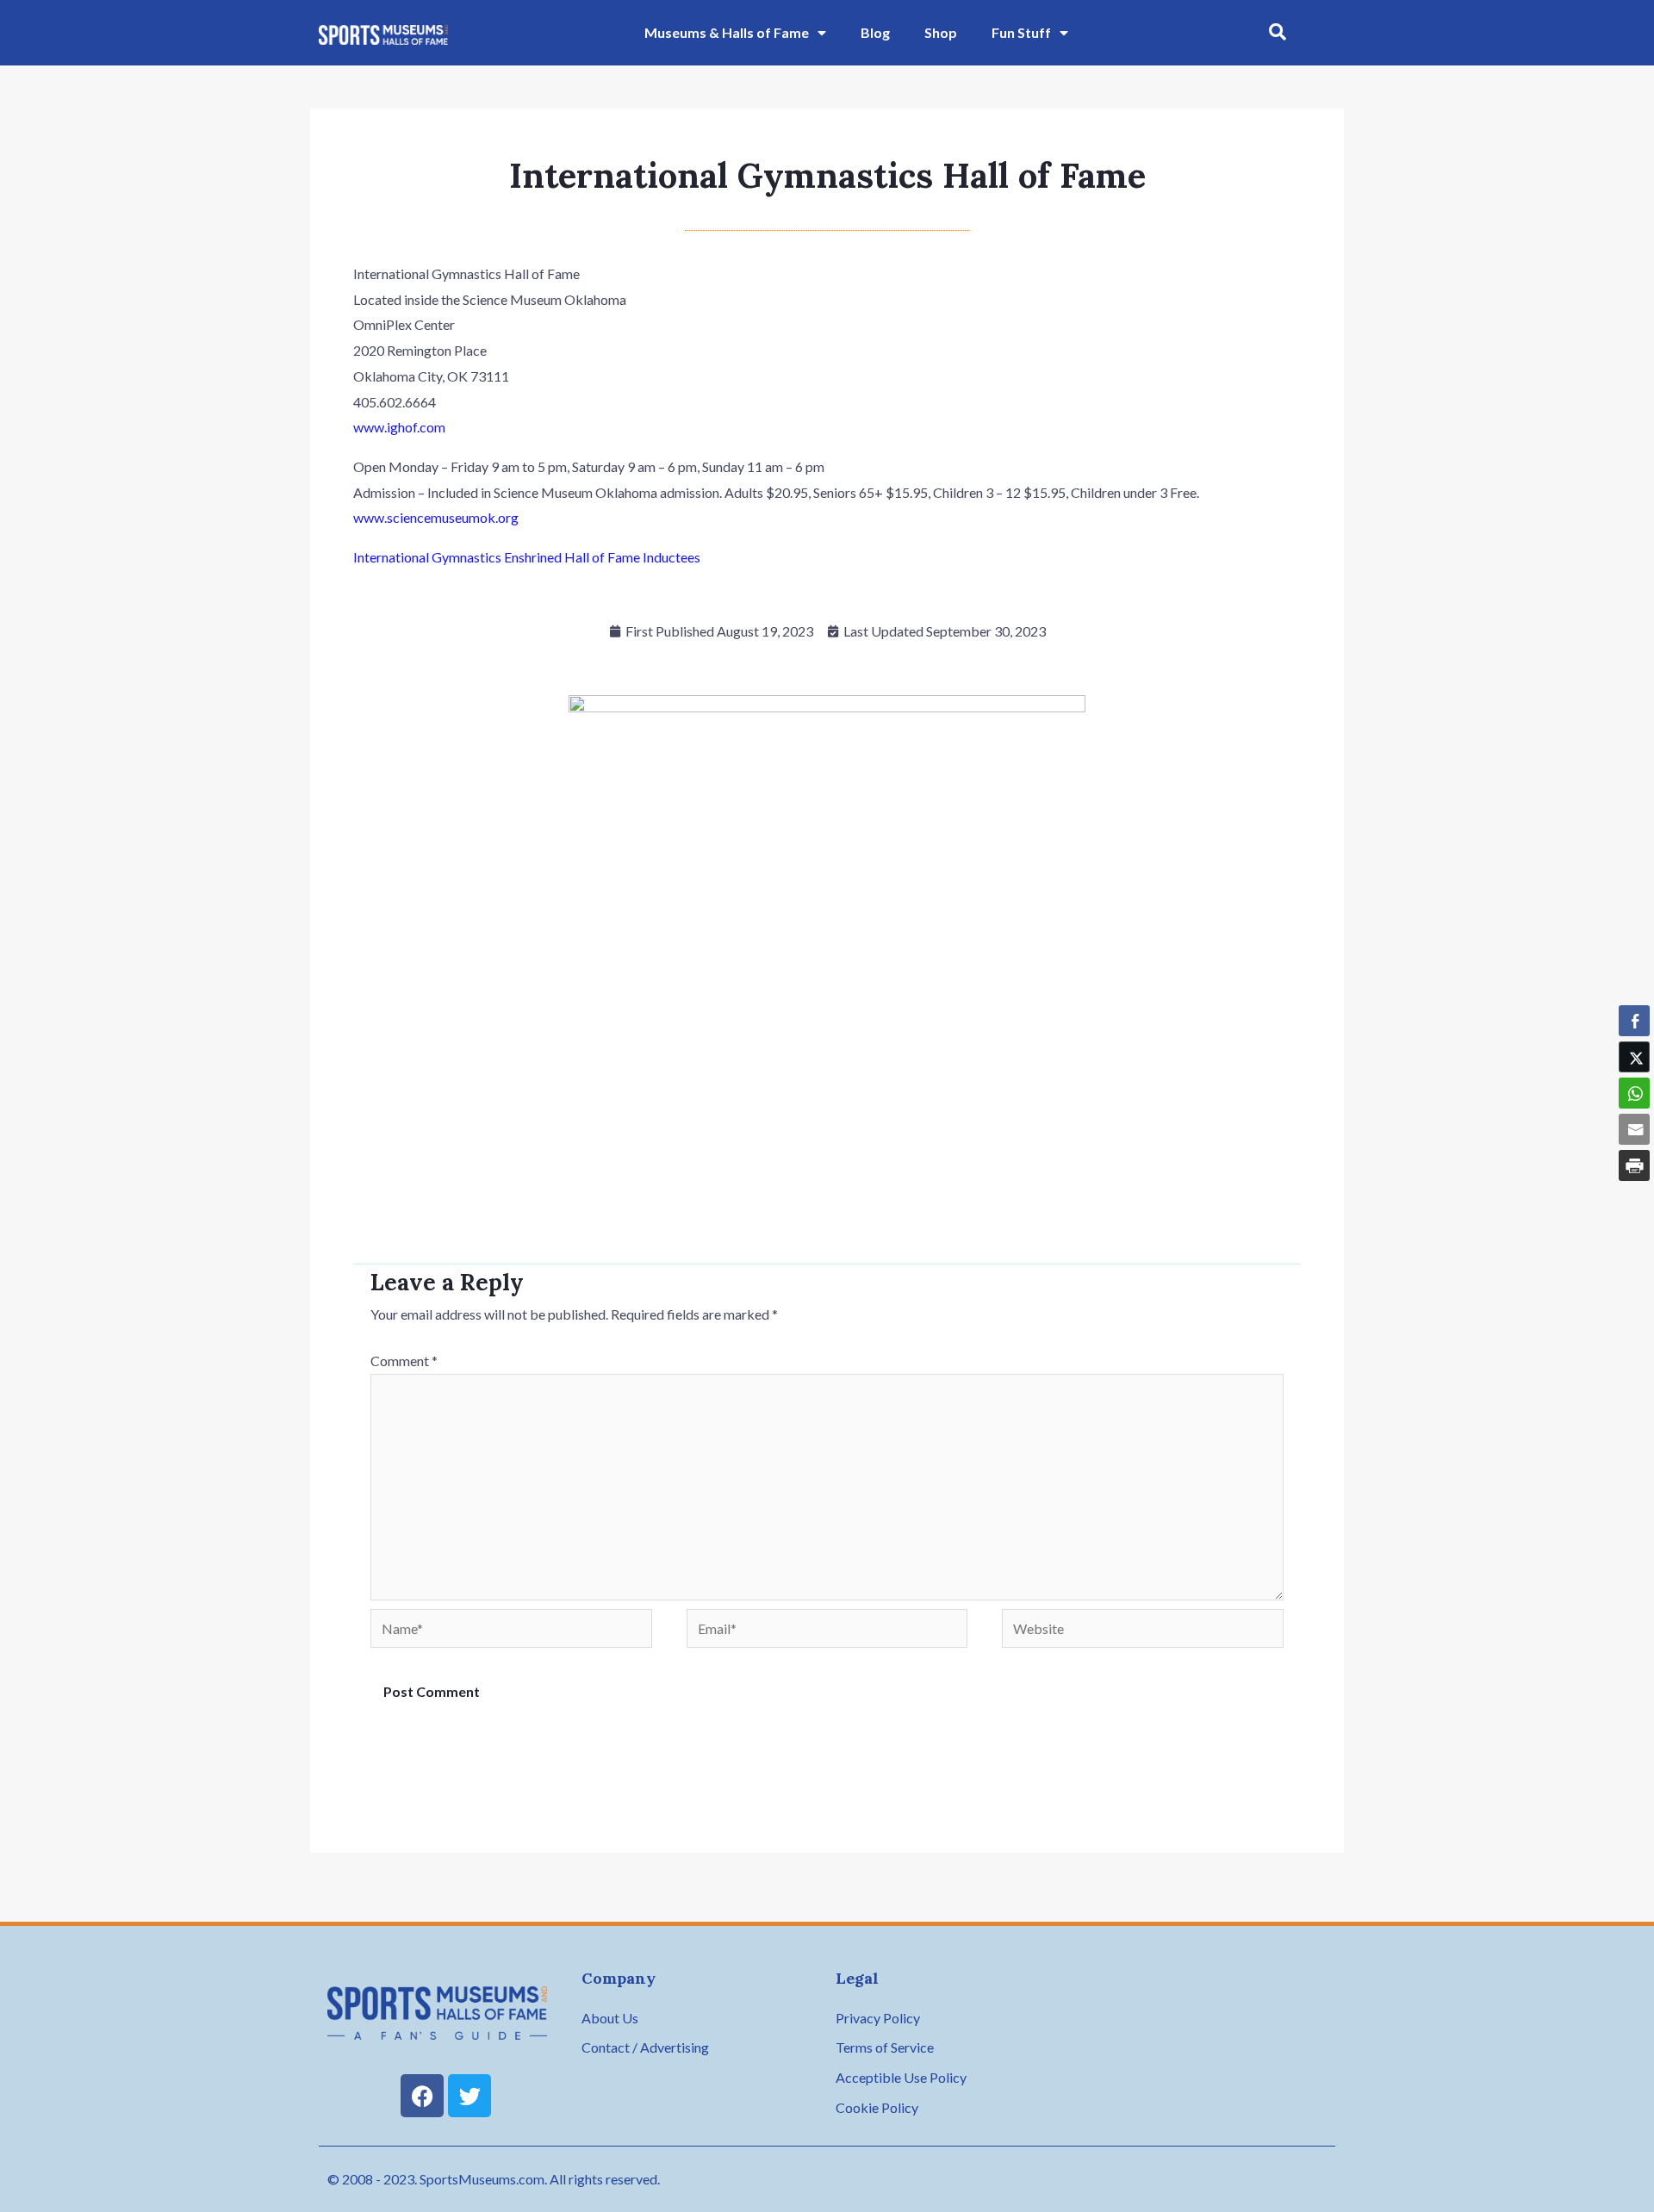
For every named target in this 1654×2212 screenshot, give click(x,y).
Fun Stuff (1021, 32)
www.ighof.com (399, 427)
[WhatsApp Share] (1634, 1093)
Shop (941, 32)
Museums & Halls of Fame (727, 32)
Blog (875, 32)
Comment (404, 1361)
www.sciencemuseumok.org (436, 517)
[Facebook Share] (1634, 1021)
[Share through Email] (1634, 1129)
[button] (1278, 33)
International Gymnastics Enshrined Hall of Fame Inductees (527, 557)
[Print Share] (1634, 1165)
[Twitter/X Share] (1634, 1057)
